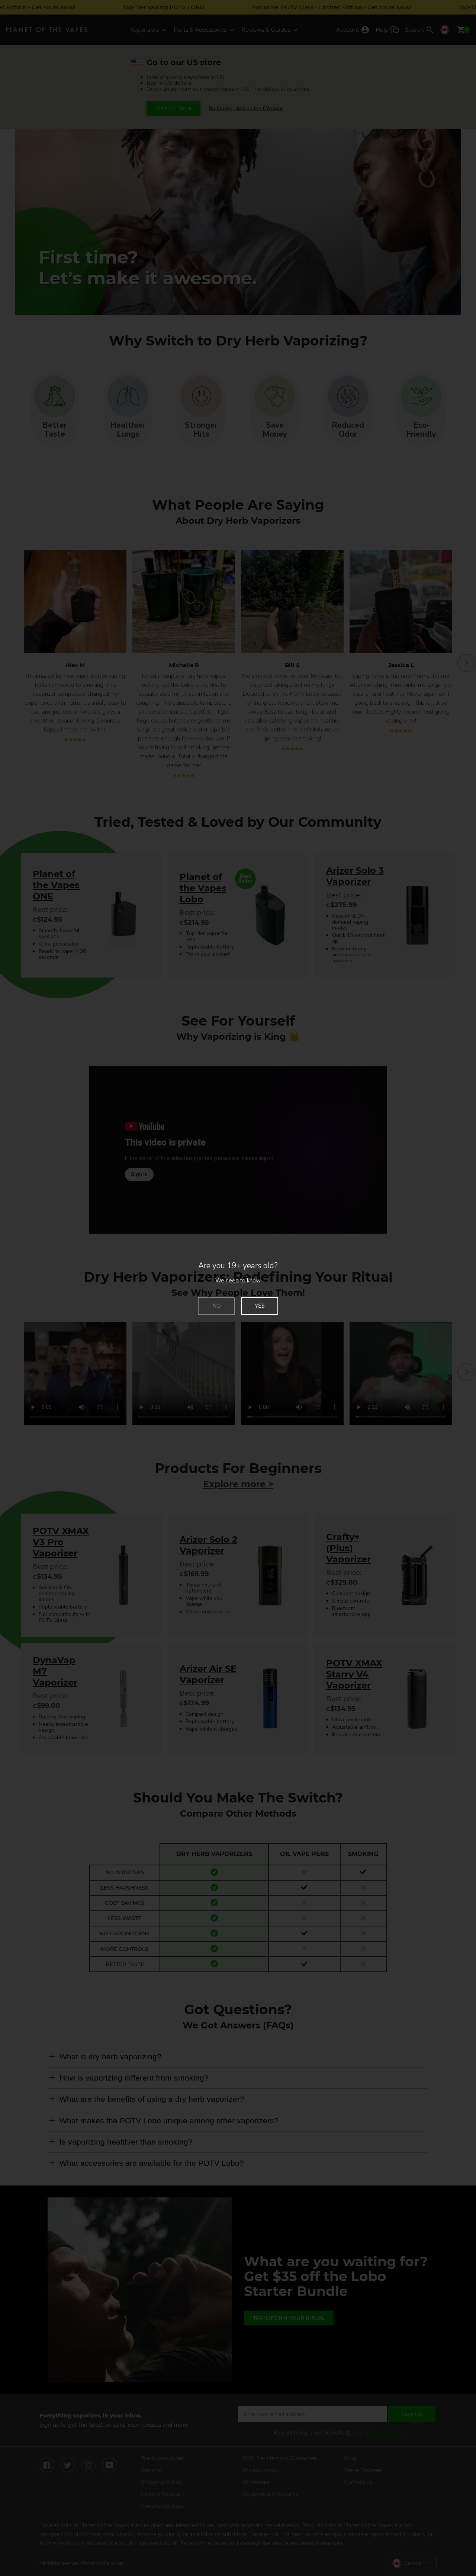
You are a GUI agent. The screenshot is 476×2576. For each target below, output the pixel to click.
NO (217, 1306)
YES (260, 1306)
